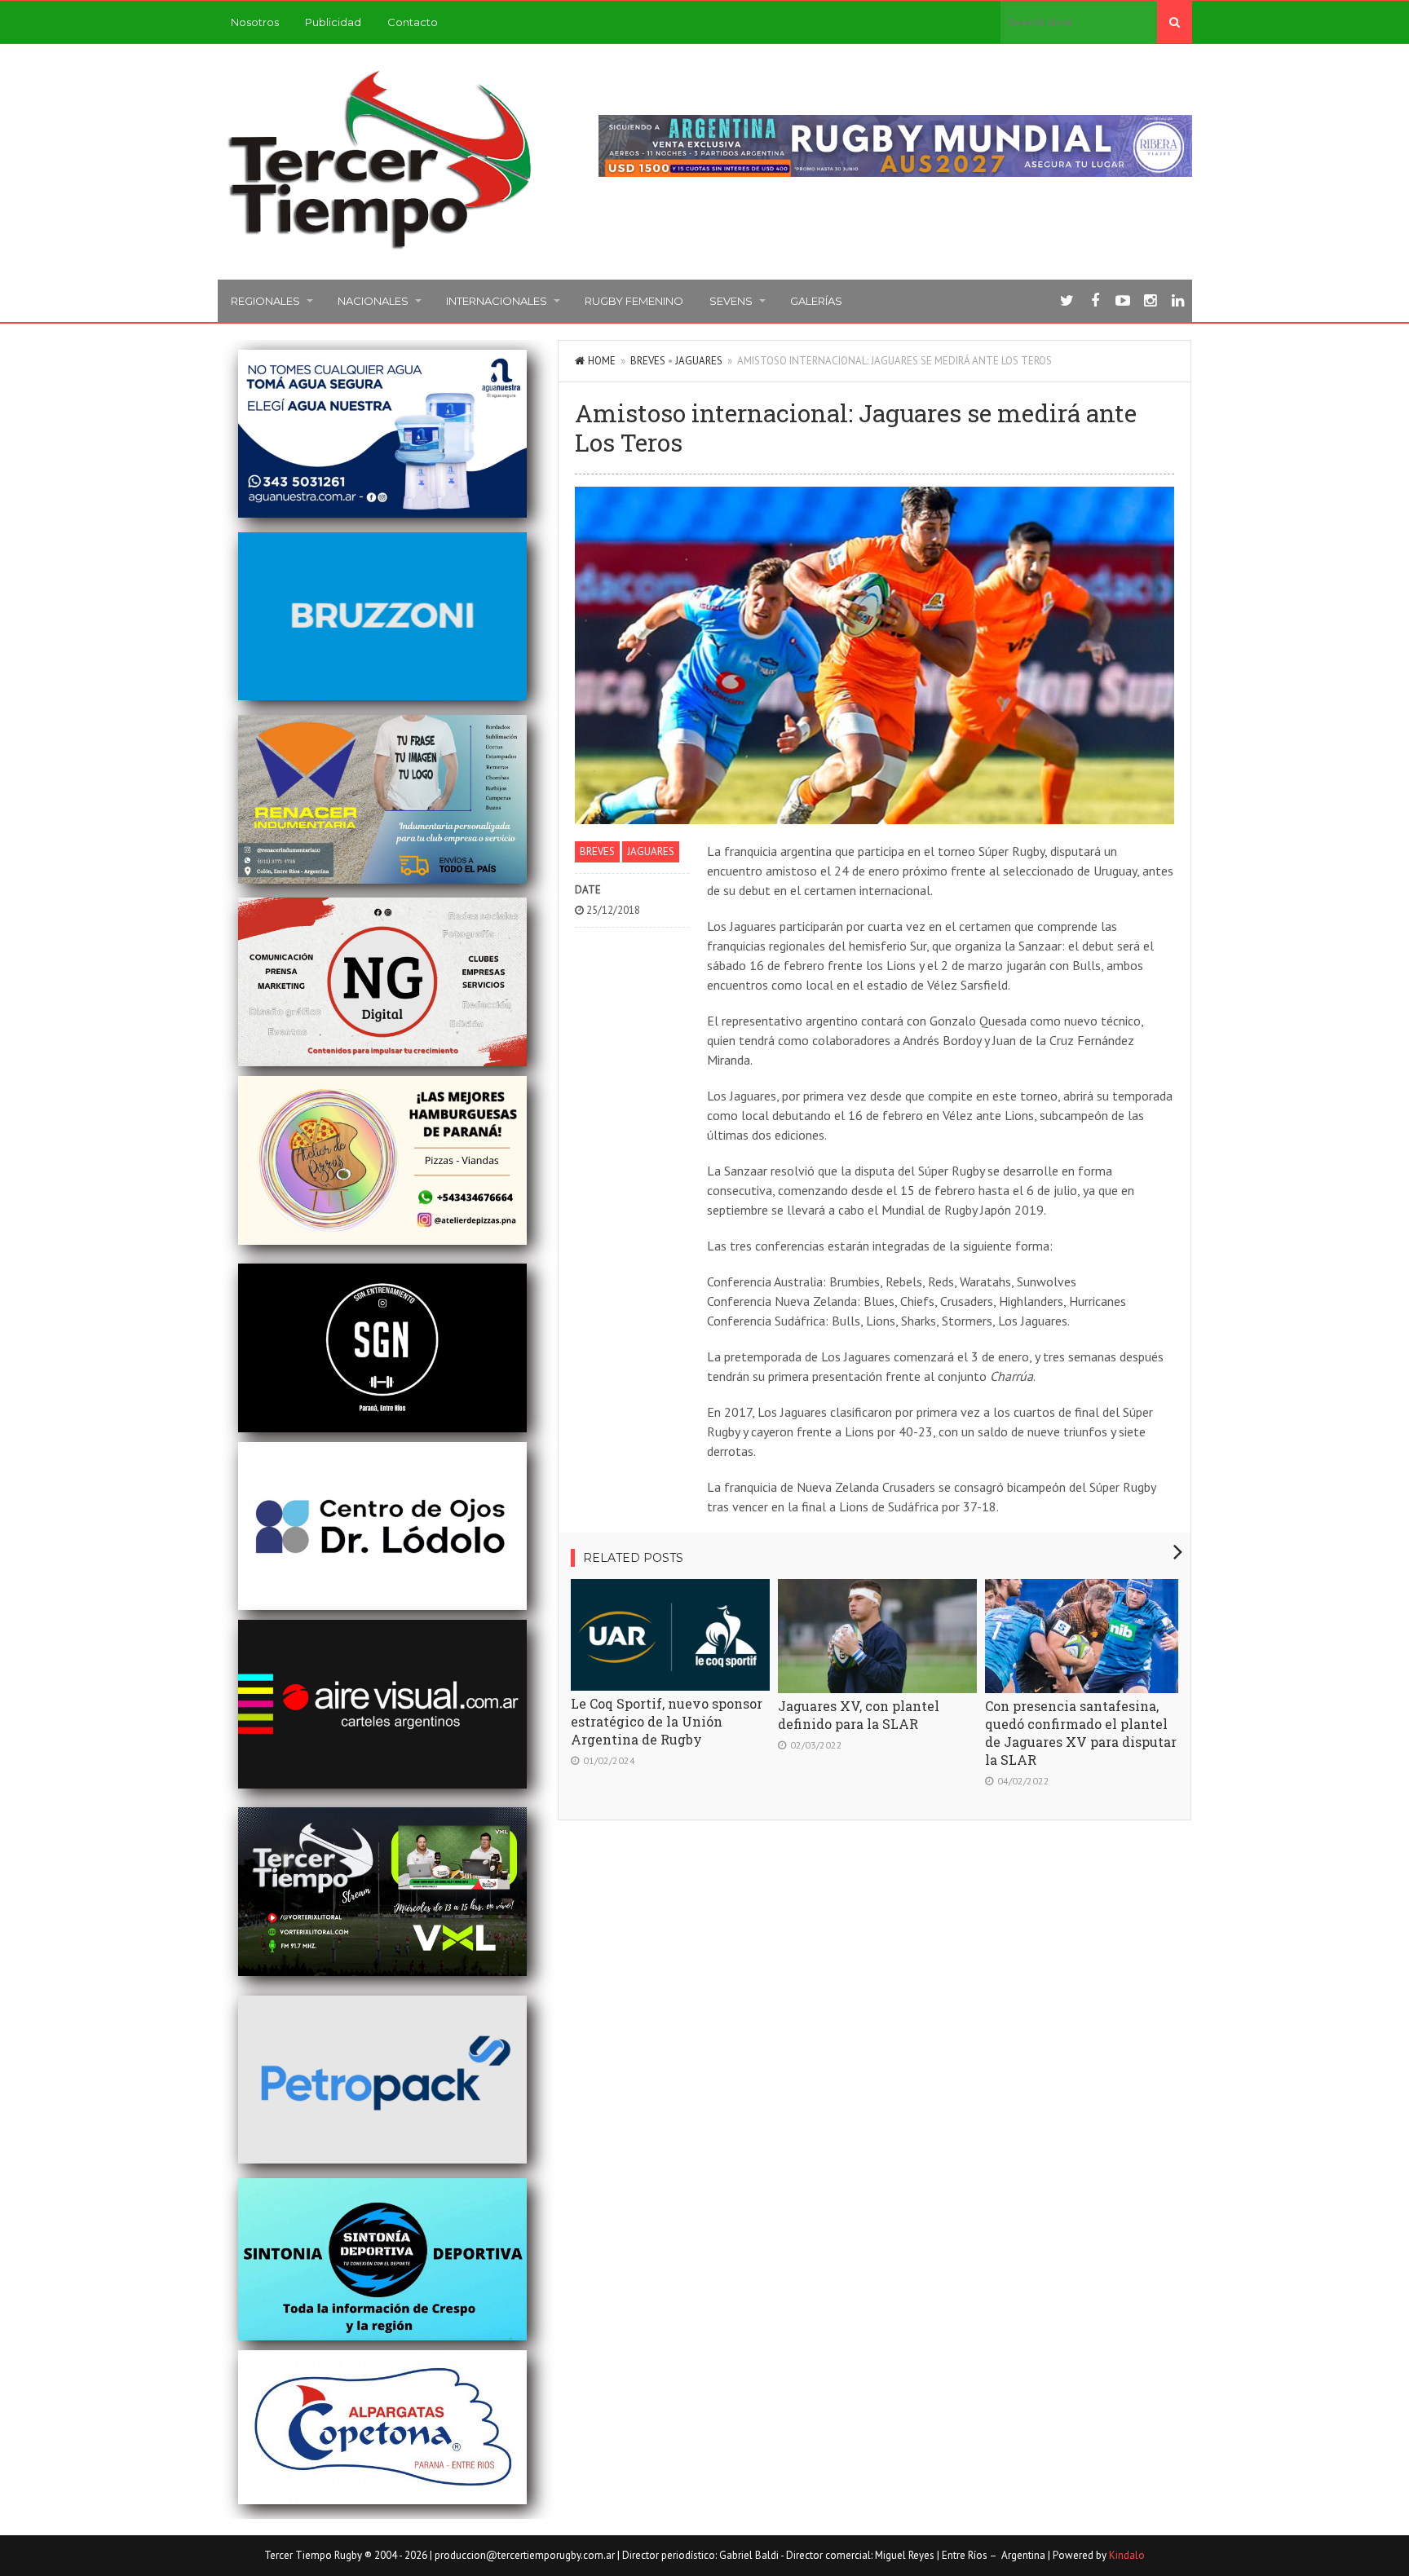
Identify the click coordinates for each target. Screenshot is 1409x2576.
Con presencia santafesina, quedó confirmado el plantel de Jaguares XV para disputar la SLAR (1081, 1733)
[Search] (1175, 22)
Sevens (731, 301)
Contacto (413, 22)
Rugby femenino (634, 301)
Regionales (265, 301)
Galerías (816, 301)
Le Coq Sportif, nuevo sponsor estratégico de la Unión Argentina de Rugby (667, 1721)
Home (602, 361)
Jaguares (699, 361)
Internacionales (497, 301)
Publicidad (333, 22)
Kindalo (1127, 2555)
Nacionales (373, 301)
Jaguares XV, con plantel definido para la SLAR (859, 1715)
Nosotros (255, 22)
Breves (648, 361)
